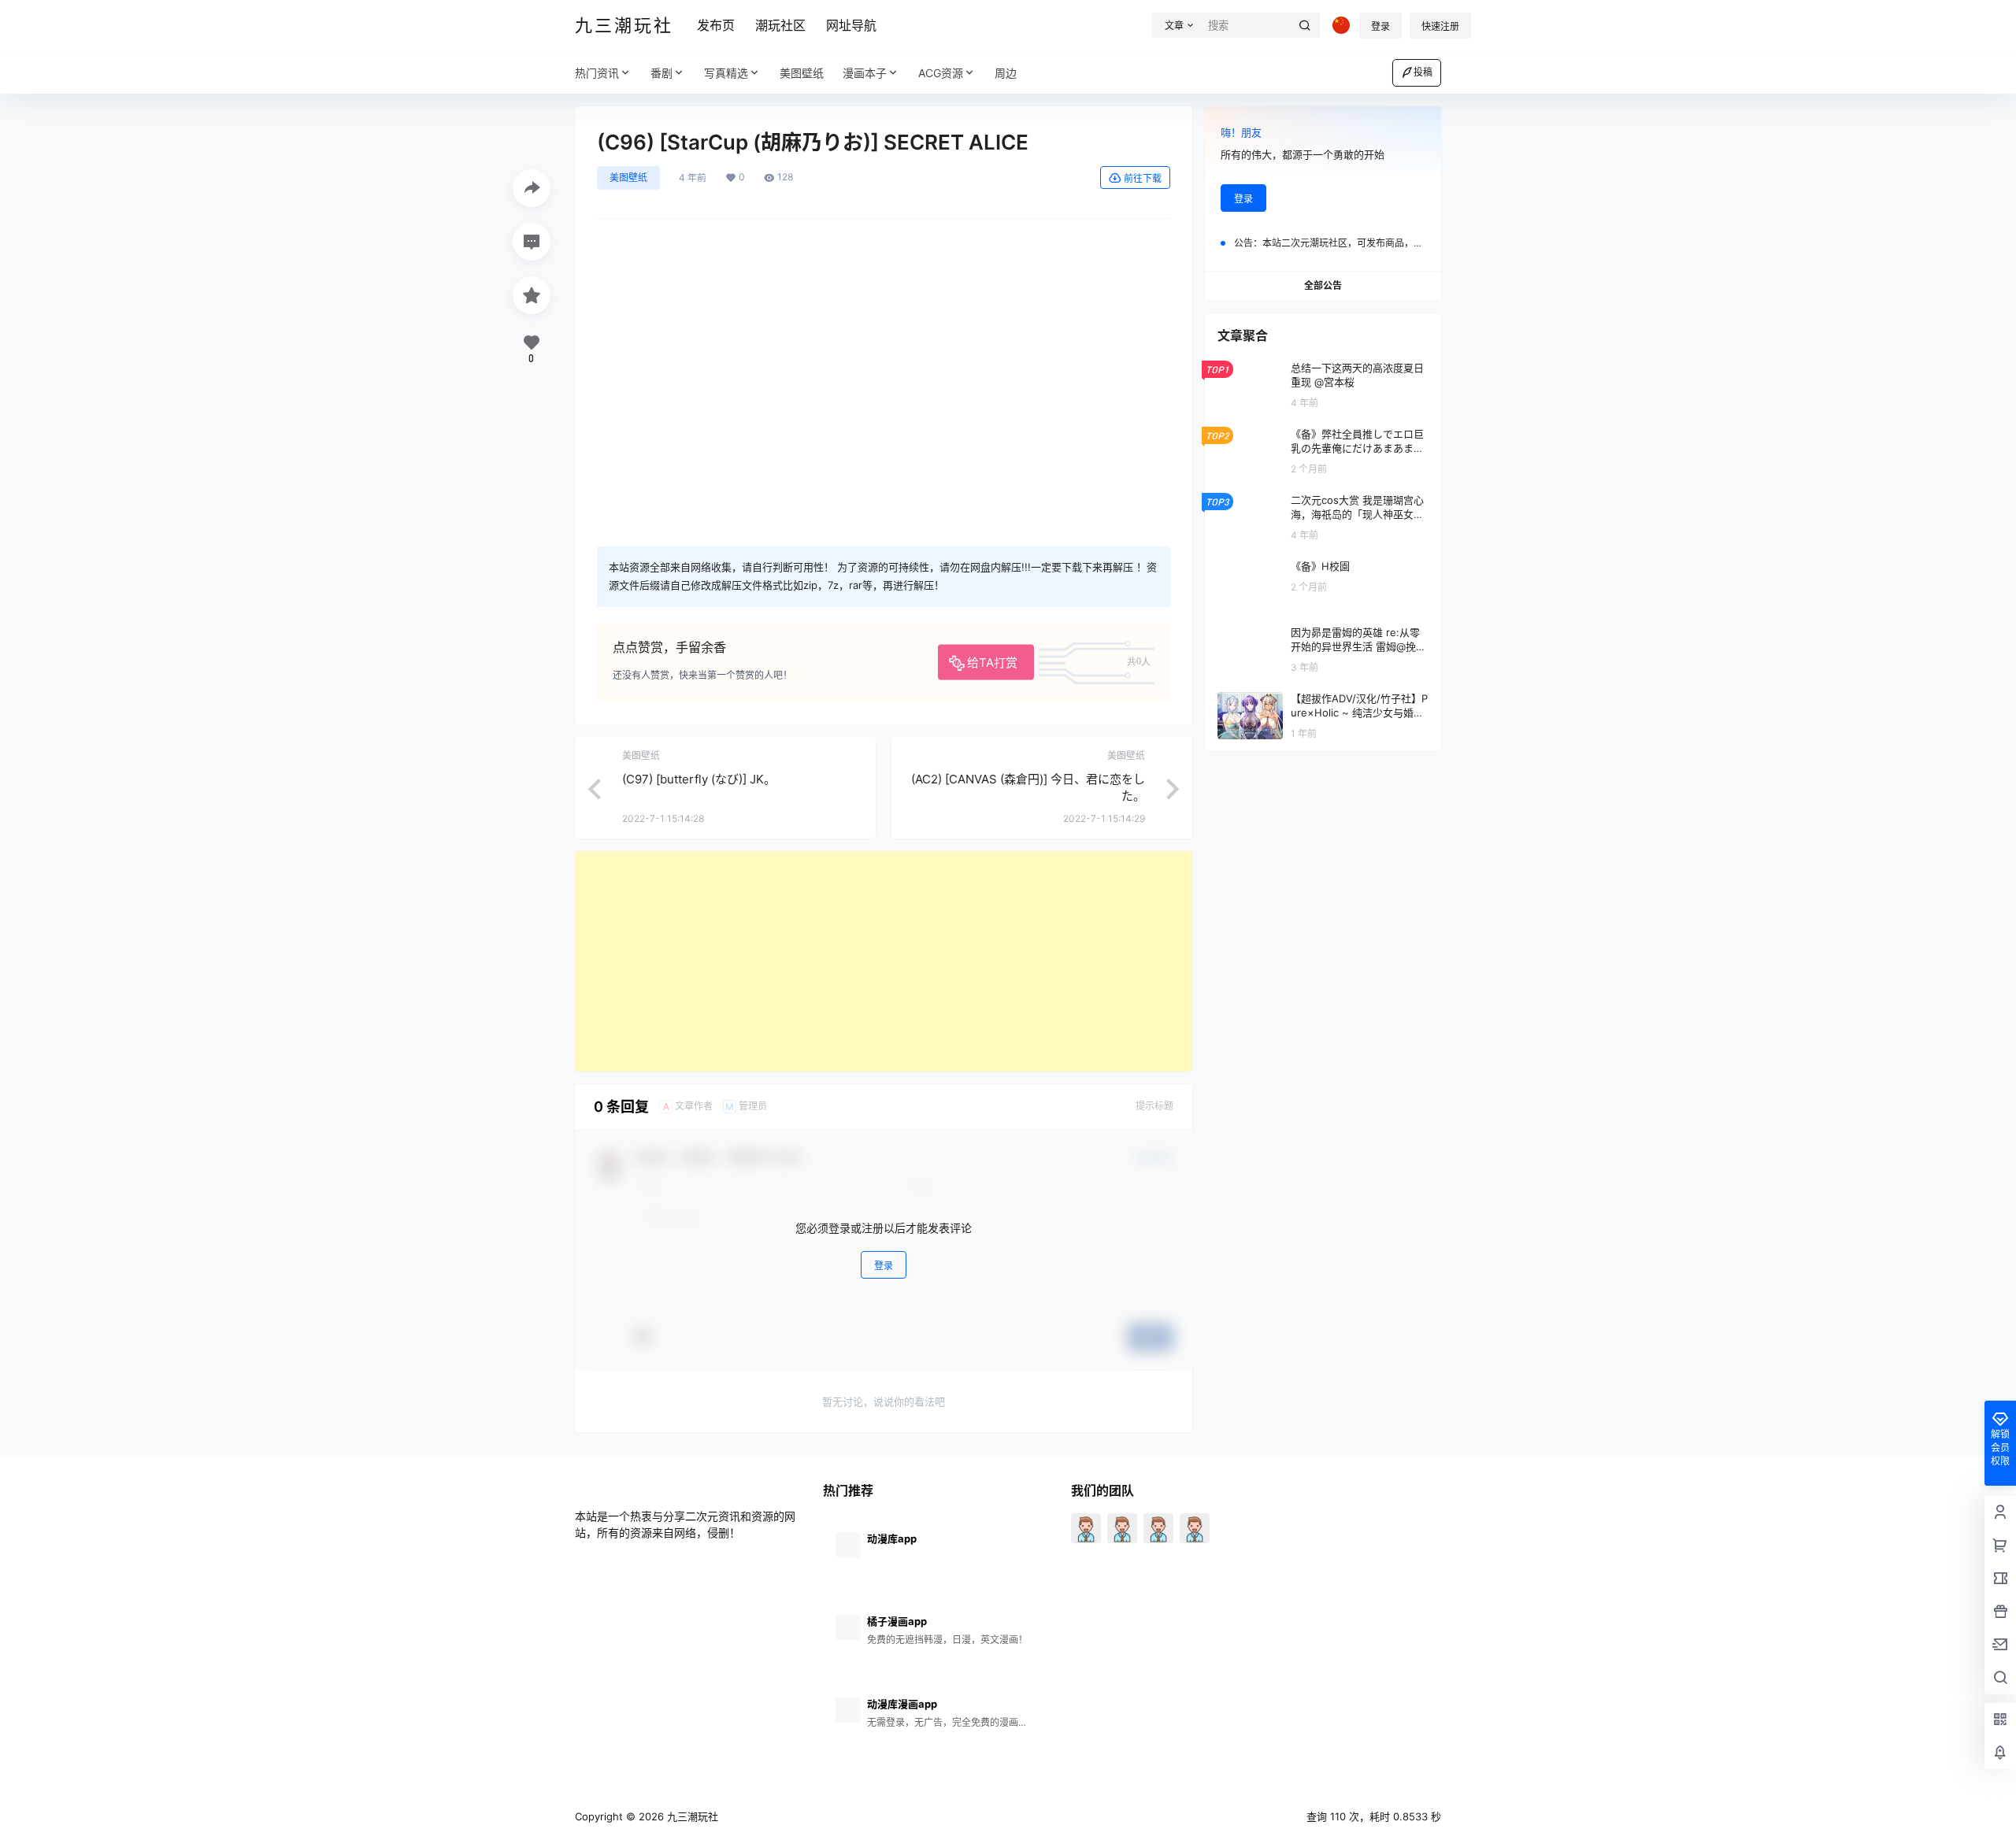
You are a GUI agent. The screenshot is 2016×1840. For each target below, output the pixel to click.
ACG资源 (941, 73)
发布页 (716, 25)
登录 (1380, 26)
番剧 (661, 73)
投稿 (1423, 72)
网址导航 (851, 25)
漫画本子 (865, 73)
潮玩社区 (780, 25)
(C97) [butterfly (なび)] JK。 (699, 779)
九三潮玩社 (691, 1816)
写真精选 (726, 73)
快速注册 (1440, 26)
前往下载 (1143, 178)
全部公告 (1323, 285)
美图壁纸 (628, 178)
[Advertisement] (884, 961)
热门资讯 (597, 73)
